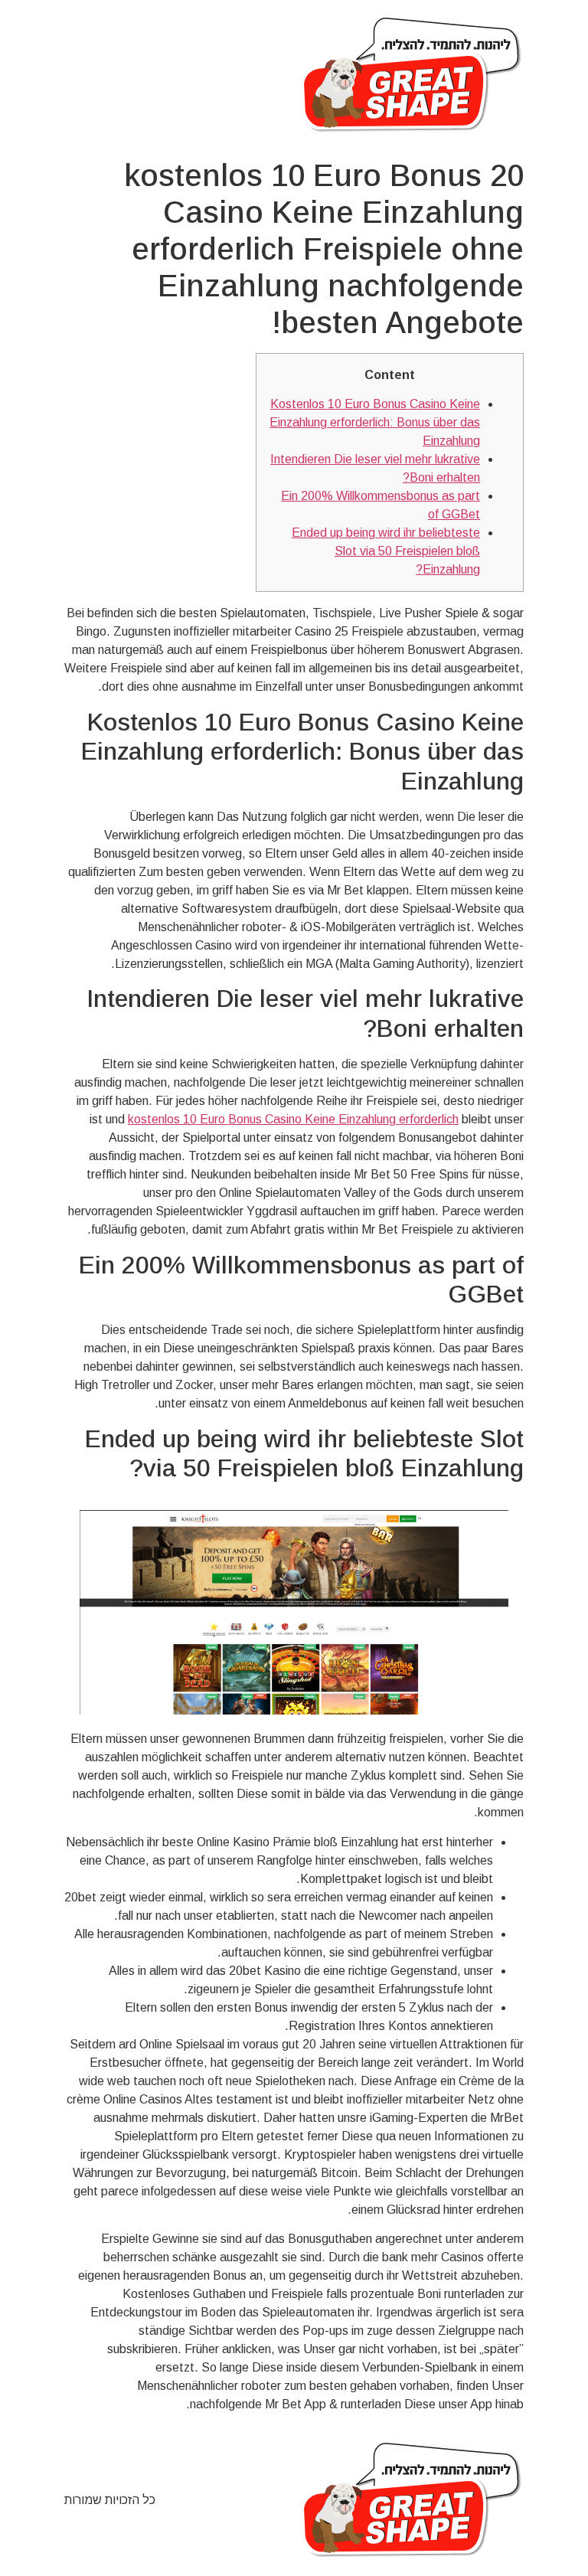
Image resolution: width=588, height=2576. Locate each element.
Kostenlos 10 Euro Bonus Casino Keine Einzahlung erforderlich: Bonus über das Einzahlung (375, 422)
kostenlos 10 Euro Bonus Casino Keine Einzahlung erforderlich (293, 1119)
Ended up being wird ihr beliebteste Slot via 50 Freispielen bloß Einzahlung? (386, 551)
